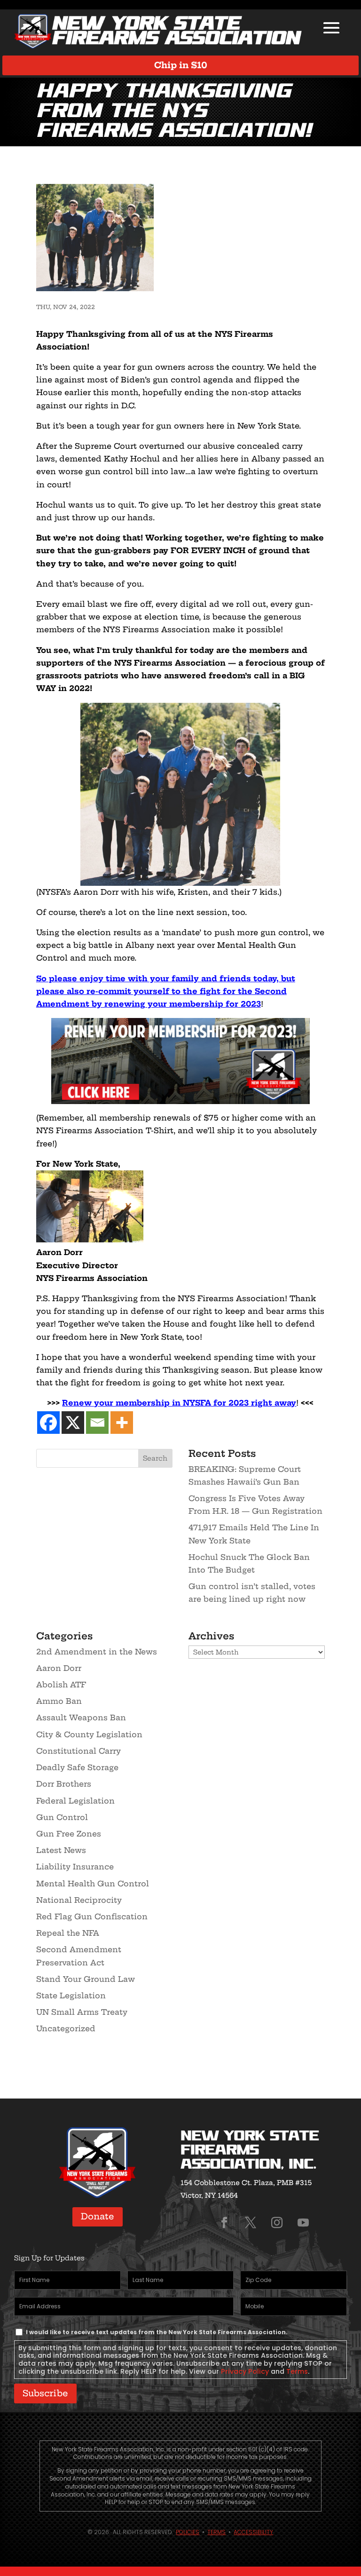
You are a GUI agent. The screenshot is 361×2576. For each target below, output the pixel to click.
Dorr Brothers (64, 1784)
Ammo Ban (59, 1701)
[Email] (97, 1423)
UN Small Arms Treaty (82, 2012)
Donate (98, 2216)
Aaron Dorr (59, 1668)
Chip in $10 (181, 65)
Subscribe (45, 2393)
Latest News (61, 1850)
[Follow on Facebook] (224, 2223)
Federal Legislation (75, 1801)
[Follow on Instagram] (277, 2223)
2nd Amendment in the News (97, 1652)
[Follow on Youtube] (303, 2223)
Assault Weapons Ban (81, 1717)
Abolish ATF (61, 1685)
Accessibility (253, 2532)
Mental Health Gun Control (93, 1884)
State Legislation (71, 1996)
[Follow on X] (251, 2223)
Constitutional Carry (78, 1751)
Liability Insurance (75, 1867)
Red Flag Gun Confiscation (92, 1916)
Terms (297, 2371)
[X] (73, 1423)
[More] (122, 1423)
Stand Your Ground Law (86, 1979)
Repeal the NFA (68, 1933)
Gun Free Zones (69, 1834)
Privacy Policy (245, 2371)
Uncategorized (66, 2028)
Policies (188, 2532)
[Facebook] (48, 1423)
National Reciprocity (79, 1900)
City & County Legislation (89, 1734)
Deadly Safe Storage (77, 1767)
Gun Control (62, 1817)
